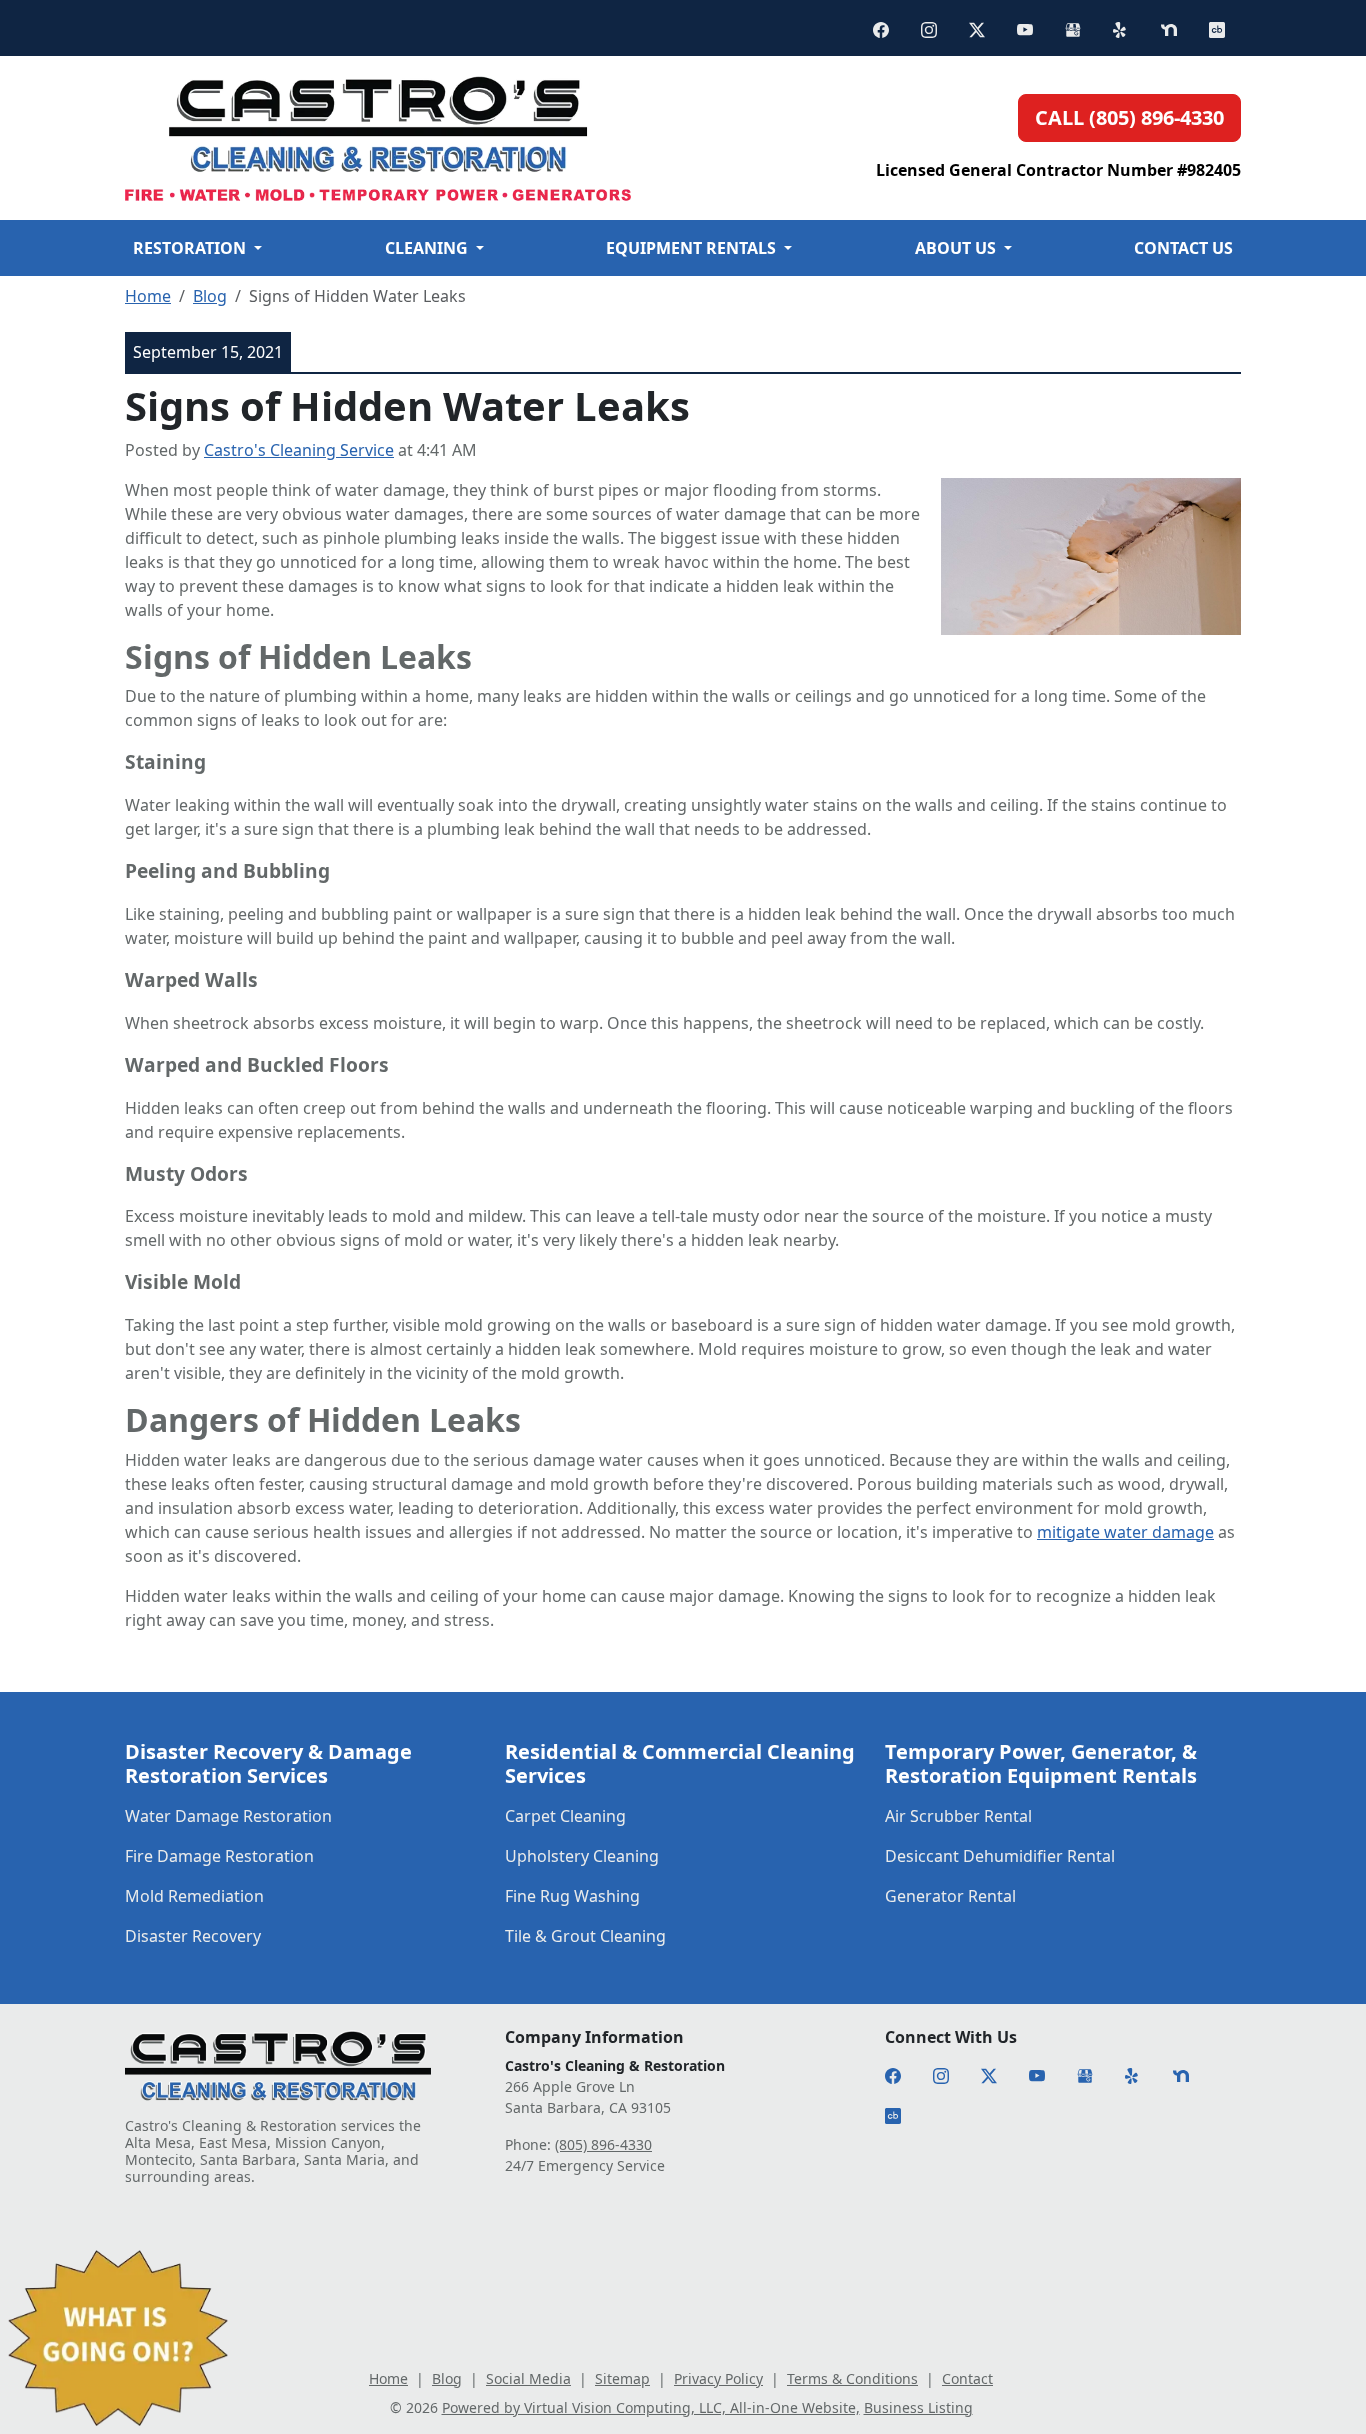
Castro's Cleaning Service (299, 450)
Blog (210, 296)
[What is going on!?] (118, 2338)
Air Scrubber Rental (958, 1816)
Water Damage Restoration (228, 1816)
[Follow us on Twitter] (977, 28)
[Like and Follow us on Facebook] (881, 28)
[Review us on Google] (1073, 28)
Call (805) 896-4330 (1129, 117)
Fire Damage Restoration (219, 1856)
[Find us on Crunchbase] (1217, 28)
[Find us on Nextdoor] (1169, 28)
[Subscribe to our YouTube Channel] (1025, 28)
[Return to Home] (445, 138)
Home (148, 296)
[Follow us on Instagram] (929, 28)
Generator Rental (950, 1896)
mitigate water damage (1125, 1532)
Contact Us (1183, 248)
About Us (957, 248)
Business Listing (918, 2407)
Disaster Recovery (193, 1936)
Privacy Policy (718, 2378)
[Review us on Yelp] (1121, 28)
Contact (967, 2378)
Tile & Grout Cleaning (585, 1936)
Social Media (528, 2378)
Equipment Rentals (692, 247)
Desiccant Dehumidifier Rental (1000, 1856)
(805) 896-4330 (603, 2144)
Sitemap (622, 2378)
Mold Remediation (194, 1896)
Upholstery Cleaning (582, 1856)
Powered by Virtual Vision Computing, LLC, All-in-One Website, (651, 2407)
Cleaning (438, 247)
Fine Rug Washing (572, 1896)
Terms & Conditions (852, 2378)
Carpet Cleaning (565, 1816)
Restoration (201, 247)
